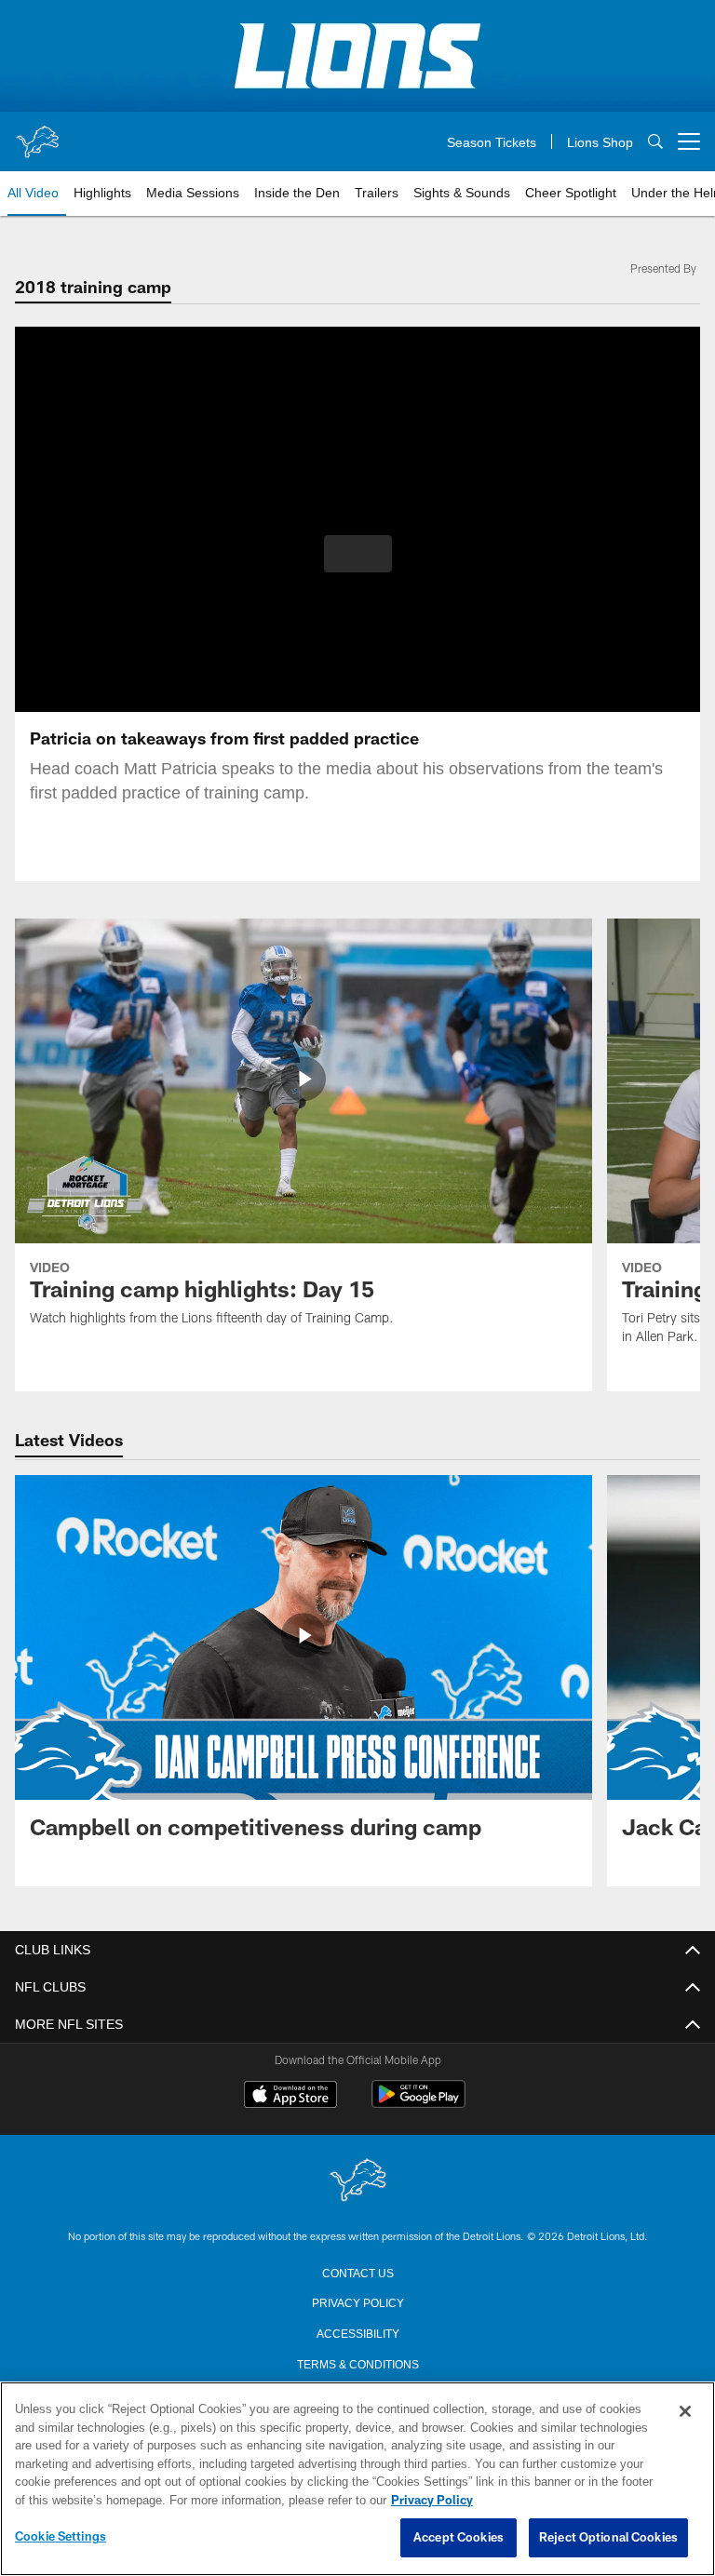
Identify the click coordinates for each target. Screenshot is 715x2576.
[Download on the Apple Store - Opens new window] (290, 2097)
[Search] (655, 142)
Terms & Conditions (358, 2363)
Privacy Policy (357, 2301)
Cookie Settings (61, 2537)
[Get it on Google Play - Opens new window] (418, 2104)
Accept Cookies (459, 2538)
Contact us (357, 2272)
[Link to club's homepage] (37, 134)
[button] (358, 554)
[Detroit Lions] (357, 2181)
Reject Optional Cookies (608, 2538)
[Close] (685, 2412)
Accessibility (357, 2332)
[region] (357, 2479)
